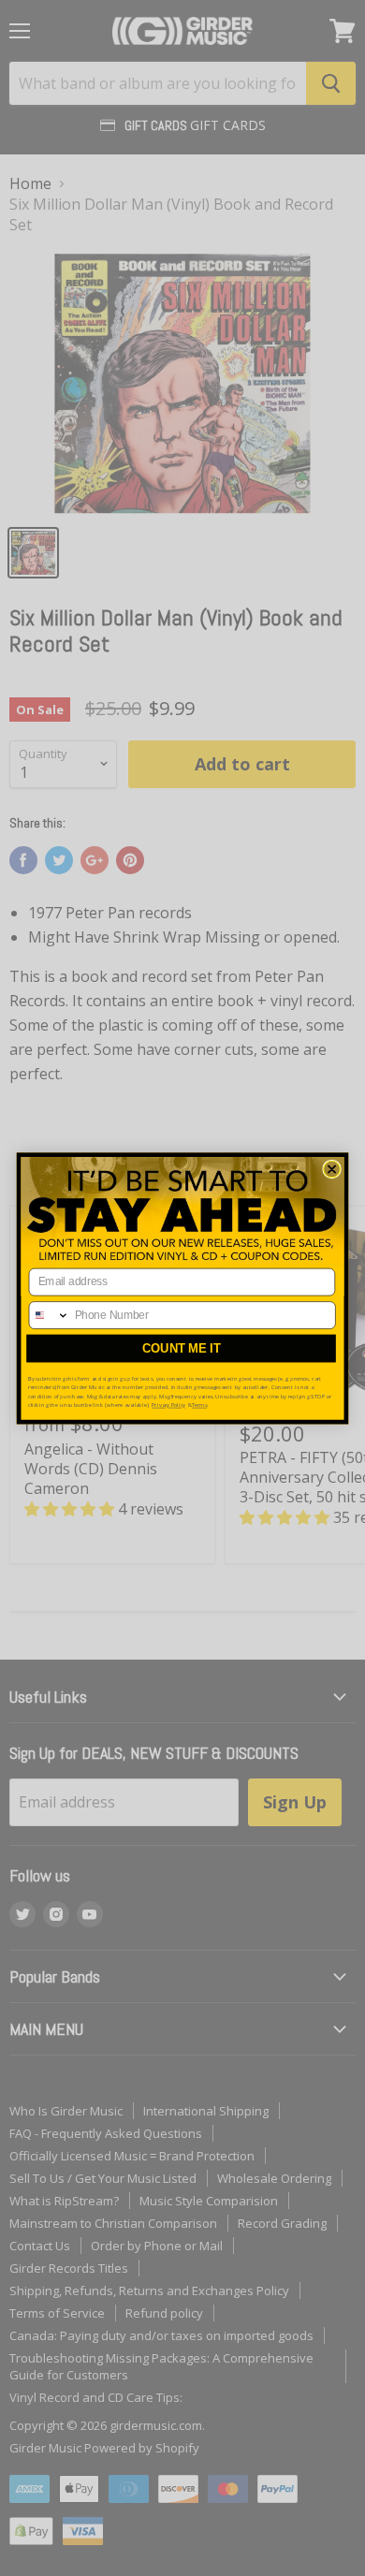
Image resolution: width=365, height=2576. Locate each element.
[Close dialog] (332, 1169)
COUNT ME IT (182, 1347)
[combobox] (49, 1314)
